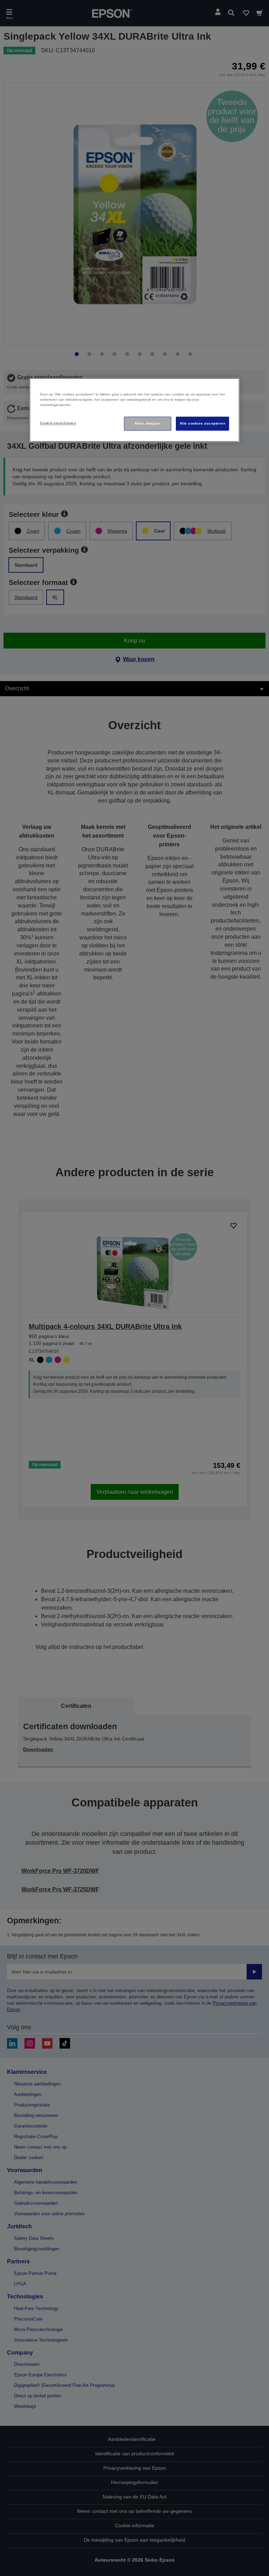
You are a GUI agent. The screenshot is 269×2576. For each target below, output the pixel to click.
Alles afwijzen (148, 423)
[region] (134, 410)
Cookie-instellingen (58, 423)
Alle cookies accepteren (202, 423)
